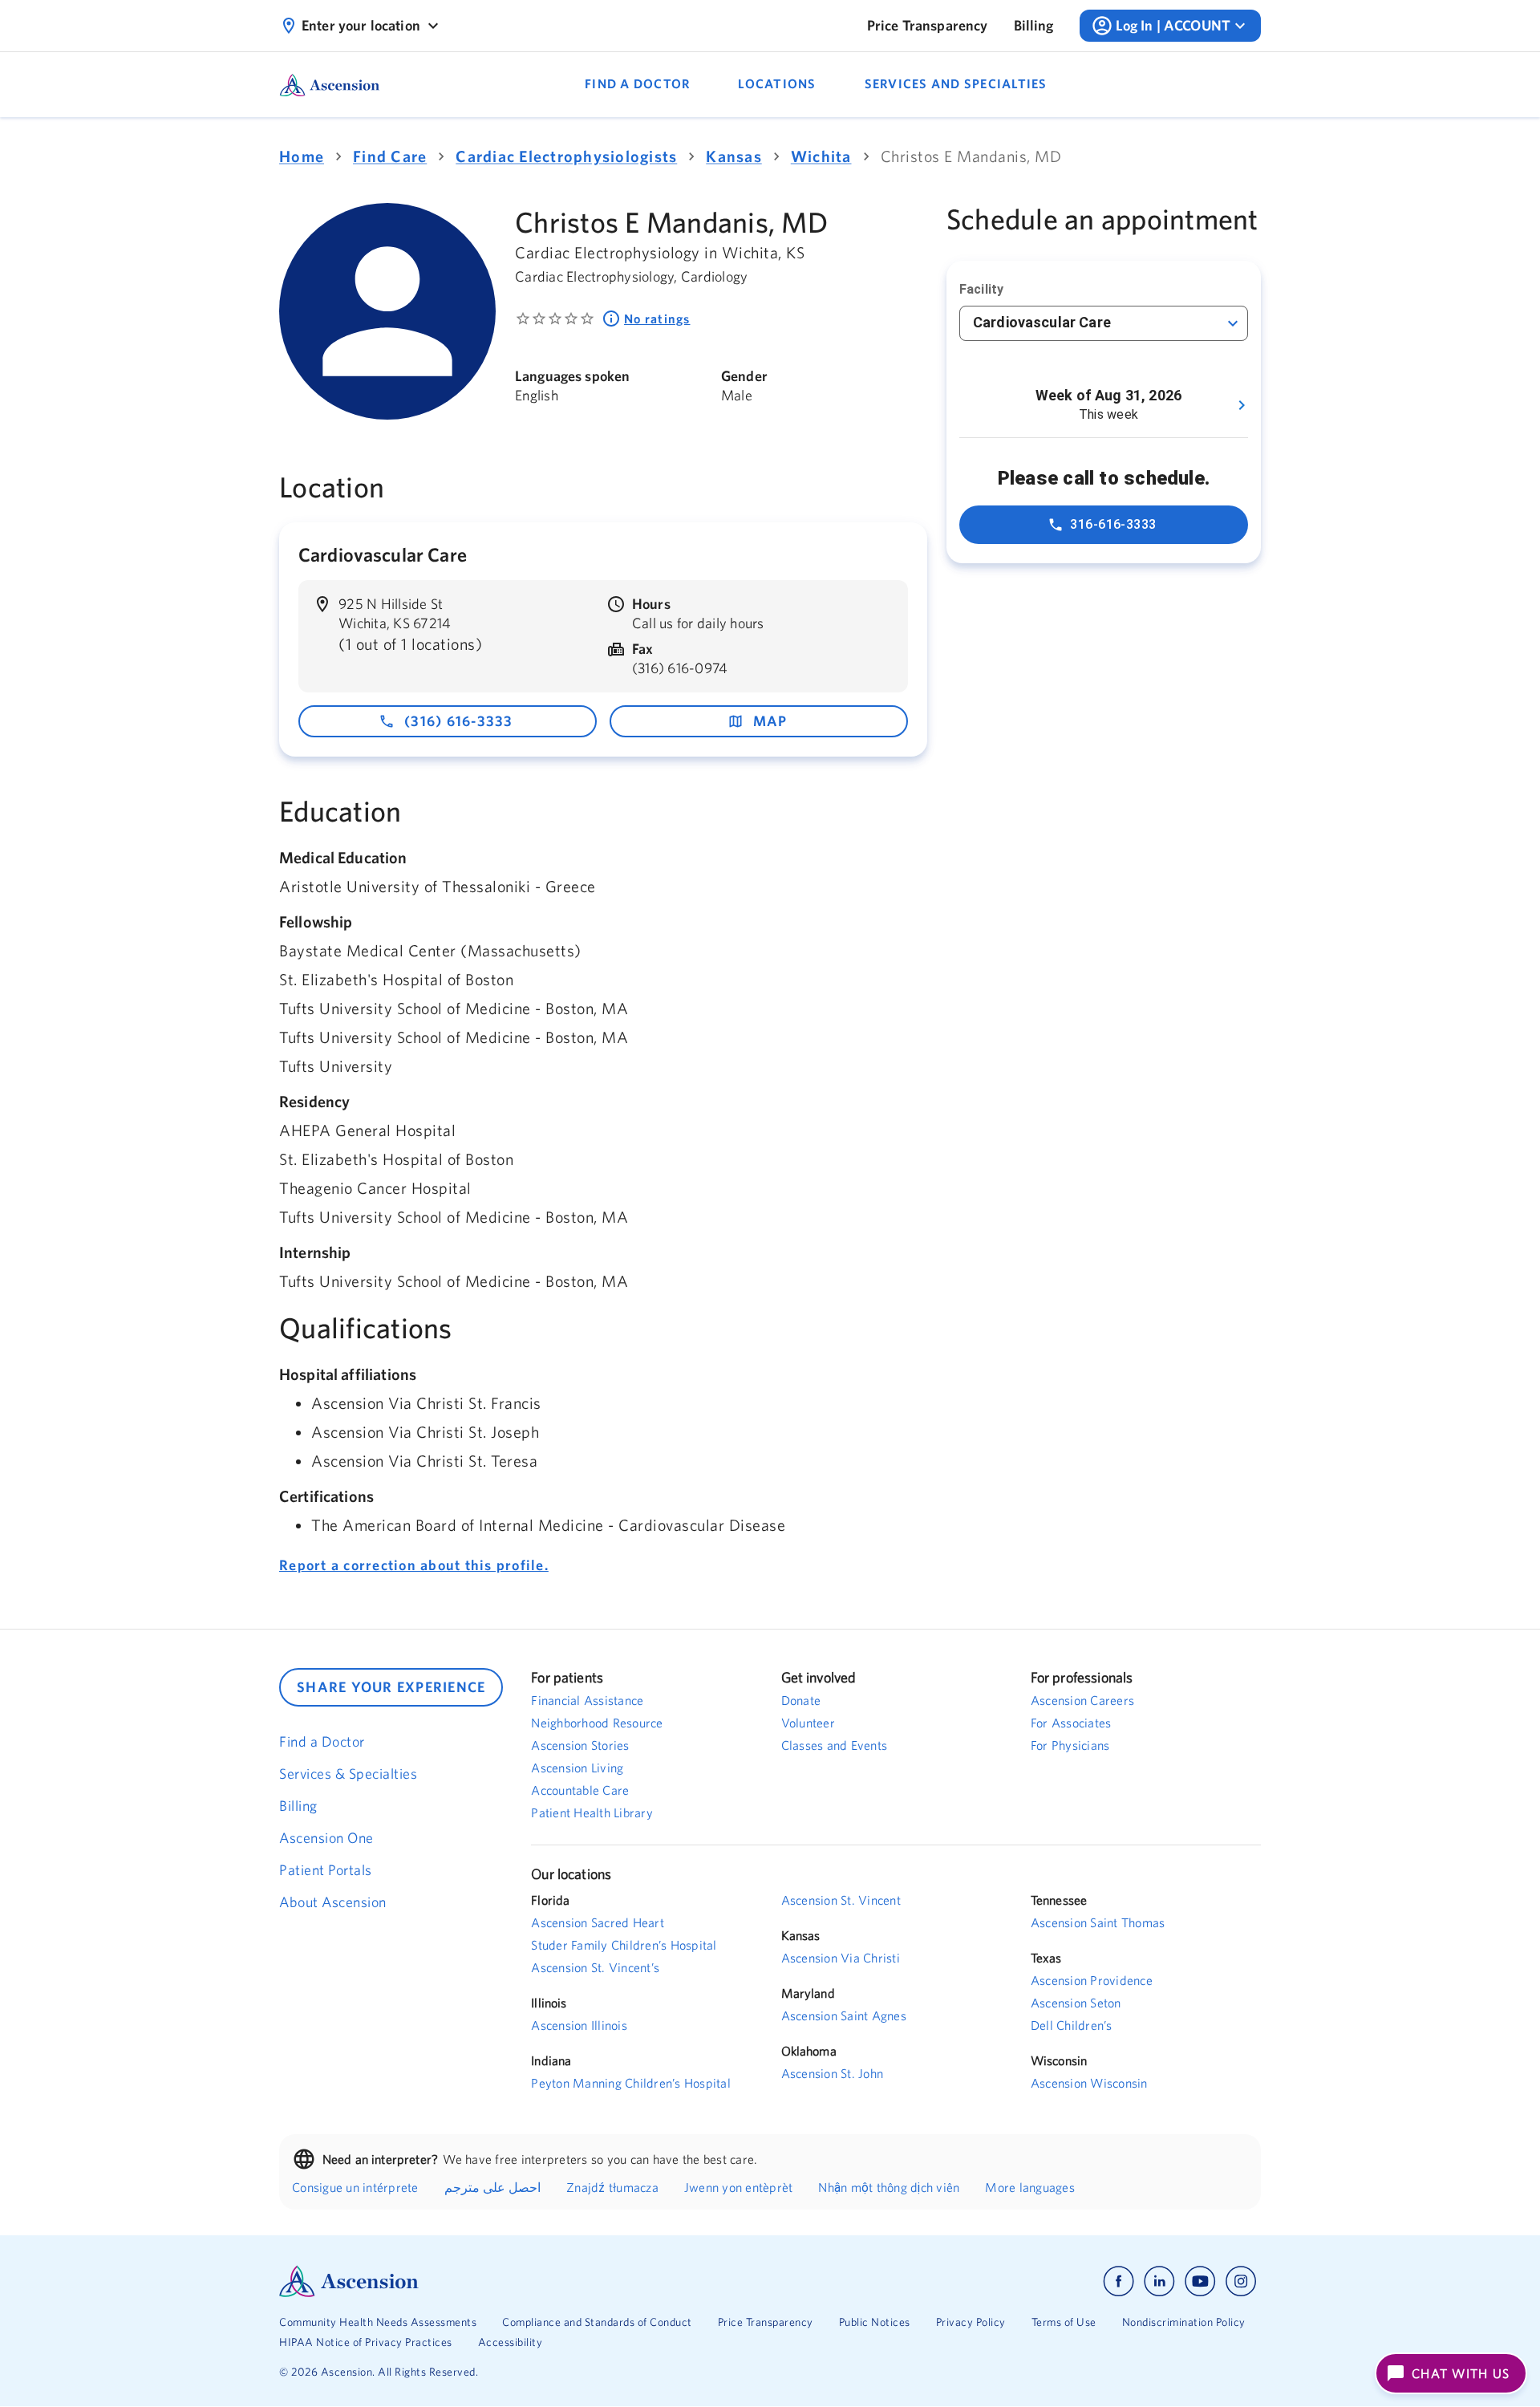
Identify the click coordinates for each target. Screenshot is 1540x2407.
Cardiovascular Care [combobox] (1042, 322)
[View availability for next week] (1242, 405)
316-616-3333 (1113, 524)
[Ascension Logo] (525, 2281)
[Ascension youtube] (1200, 2281)
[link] (928, 26)
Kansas (734, 156)
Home (302, 156)
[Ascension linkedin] (1159, 2281)
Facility (981, 289)
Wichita (821, 156)
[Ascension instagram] (1241, 2281)
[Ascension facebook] (1119, 2281)
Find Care (390, 156)
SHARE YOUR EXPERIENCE (391, 1687)
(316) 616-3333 (459, 721)
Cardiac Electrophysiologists (566, 156)
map (770, 721)
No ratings (657, 319)
